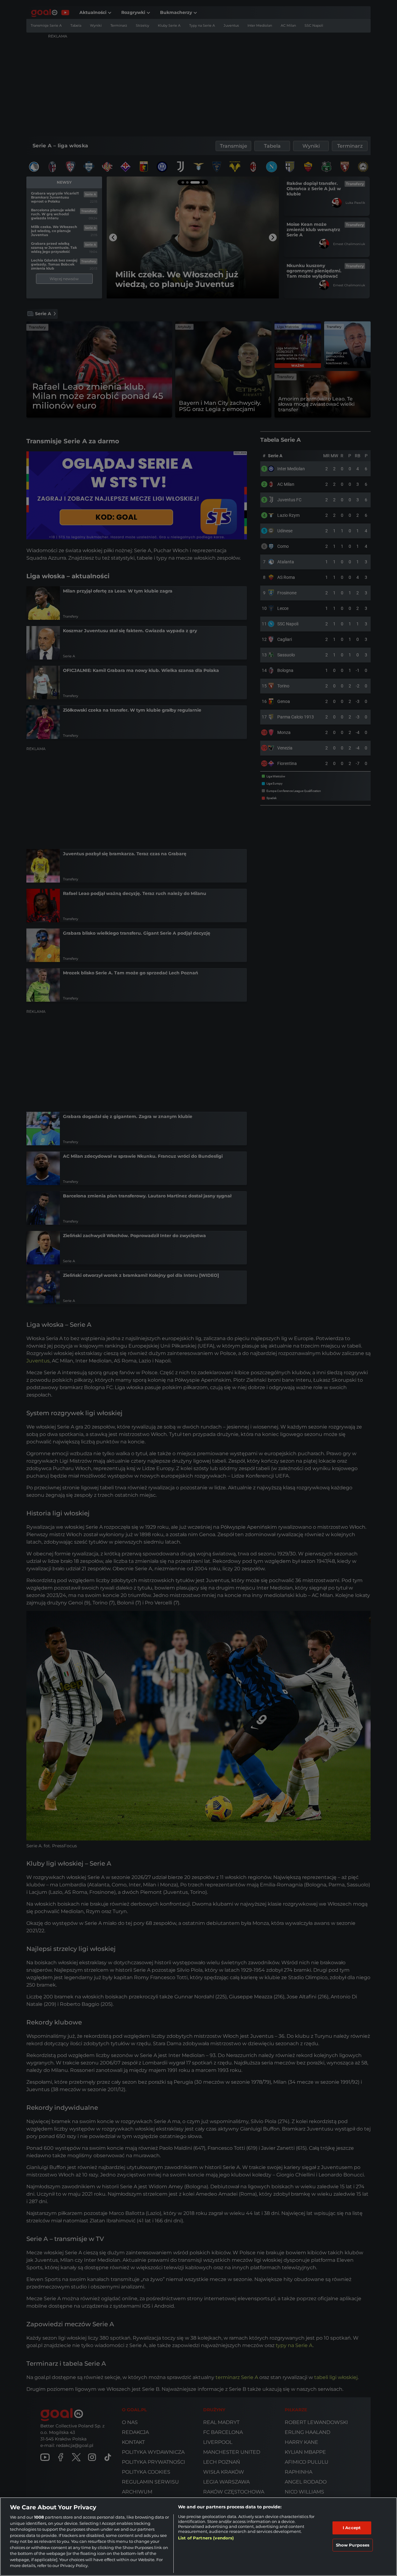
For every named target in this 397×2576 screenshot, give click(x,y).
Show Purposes (353, 2545)
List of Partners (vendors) (206, 2538)
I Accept (352, 2528)
